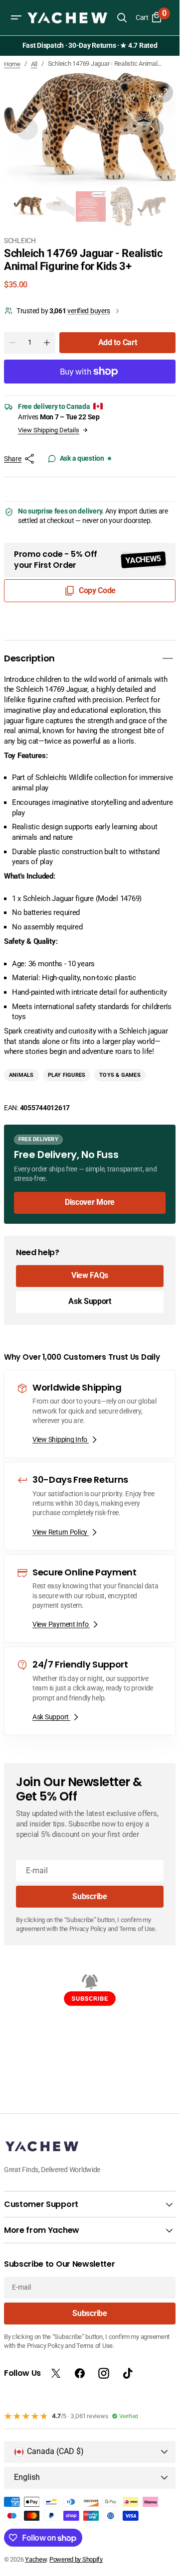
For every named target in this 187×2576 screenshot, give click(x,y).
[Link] (90, 1169)
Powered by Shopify (76, 2559)
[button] (16, 17)
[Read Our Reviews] (92, 46)
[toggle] (168, 653)
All (34, 64)
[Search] (122, 17)
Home (12, 64)
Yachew (36, 2559)
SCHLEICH (20, 236)
